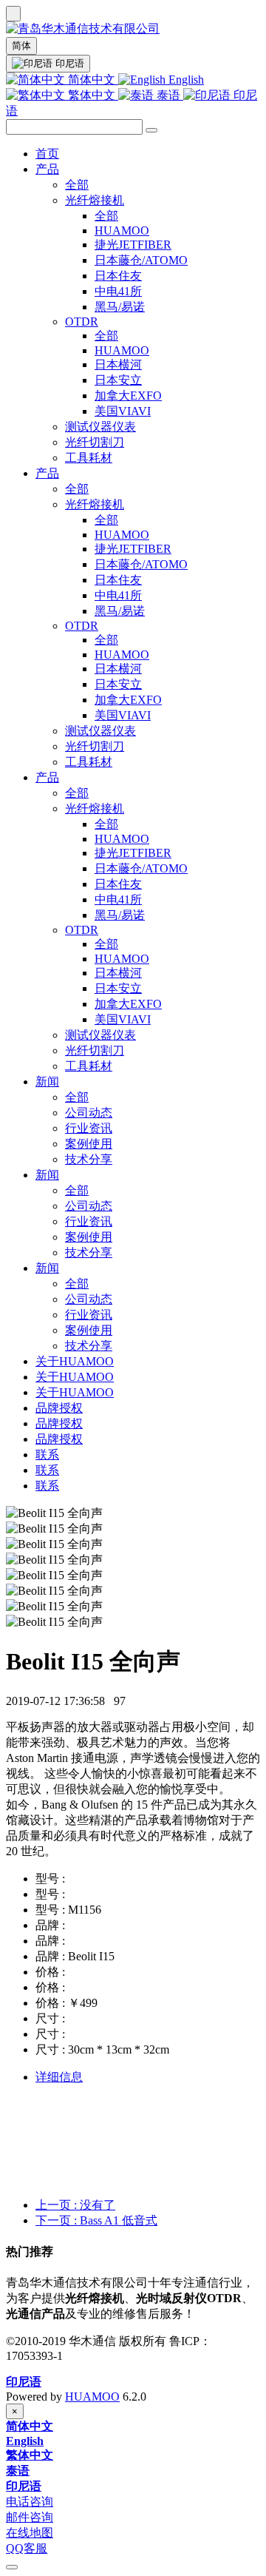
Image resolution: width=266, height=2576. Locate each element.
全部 (77, 185)
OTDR (82, 322)
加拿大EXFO (128, 396)
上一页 (75, 2205)
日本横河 (118, 364)
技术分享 (89, 1159)
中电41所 (118, 291)
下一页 (96, 2220)
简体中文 (92, 80)
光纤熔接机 (95, 200)
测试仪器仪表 (100, 427)
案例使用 (89, 1144)
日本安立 (118, 380)
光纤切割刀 (95, 442)
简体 (21, 46)
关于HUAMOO (75, 1361)
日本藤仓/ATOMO (141, 260)
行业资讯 (89, 1128)
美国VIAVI (123, 411)
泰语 (168, 95)
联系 (47, 1455)
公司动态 (89, 1113)
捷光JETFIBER (133, 245)
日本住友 (118, 276)
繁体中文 (92, 95)
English (185, 80)
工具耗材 (89, 458)
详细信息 (59, 2077)
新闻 (47, 1082)
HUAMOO (122, 231)
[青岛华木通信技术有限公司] (133, 29)
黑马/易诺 (120, 307)
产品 (47, 169)
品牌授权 (59, 1408)
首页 (47, 154)
